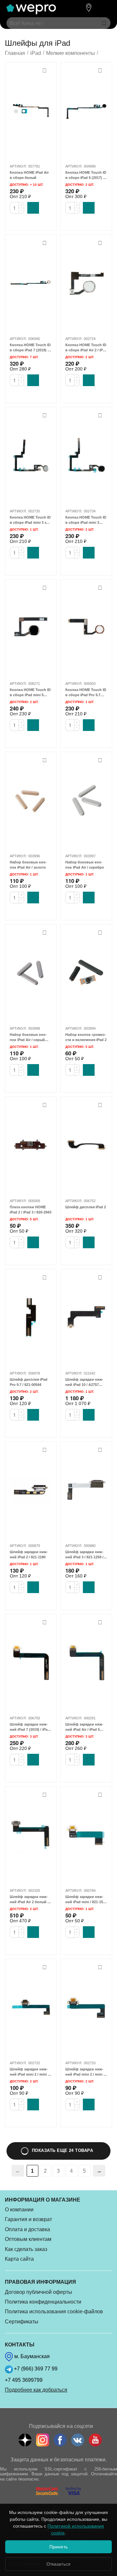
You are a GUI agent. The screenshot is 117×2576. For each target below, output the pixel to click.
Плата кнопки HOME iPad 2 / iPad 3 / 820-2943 (31, 1210)
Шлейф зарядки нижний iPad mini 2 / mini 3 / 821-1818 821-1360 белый (85, 2072)
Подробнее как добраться (36, 2390)
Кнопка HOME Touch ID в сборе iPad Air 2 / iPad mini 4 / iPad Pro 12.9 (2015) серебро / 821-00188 (86, 348)
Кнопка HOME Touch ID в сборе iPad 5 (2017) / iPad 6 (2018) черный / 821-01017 (86, 175)
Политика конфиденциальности (43, 2302)
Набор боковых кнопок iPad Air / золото (28, 865)
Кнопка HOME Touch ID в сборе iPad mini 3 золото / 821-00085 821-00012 (30, 520)
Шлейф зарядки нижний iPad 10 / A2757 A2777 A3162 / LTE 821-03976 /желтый (85, 1382)
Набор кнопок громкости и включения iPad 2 (86, 1037)
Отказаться (58, 2564)
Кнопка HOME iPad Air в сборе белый (29, 175)
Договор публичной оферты (39, 2292)
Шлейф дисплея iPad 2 (86, 1207)
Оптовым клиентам (28, 2239)
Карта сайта (19, 2259)
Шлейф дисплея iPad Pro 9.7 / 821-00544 (29, 1382)
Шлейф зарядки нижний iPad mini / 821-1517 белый (86, 1900)
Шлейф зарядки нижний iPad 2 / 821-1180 (29, 1554)
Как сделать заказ (26, 2249)
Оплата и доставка (27, 2229)
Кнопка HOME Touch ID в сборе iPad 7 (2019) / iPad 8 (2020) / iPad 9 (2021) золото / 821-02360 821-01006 (30, 348)
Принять (58, 2547)
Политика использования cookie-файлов (54, 2312)
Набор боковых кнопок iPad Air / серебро (85, 865)
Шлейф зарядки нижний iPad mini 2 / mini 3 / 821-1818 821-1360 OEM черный (30, 2072)
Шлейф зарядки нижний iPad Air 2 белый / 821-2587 (29, 1900)
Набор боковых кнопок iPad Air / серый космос (28, 1037)
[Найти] (104, 23)
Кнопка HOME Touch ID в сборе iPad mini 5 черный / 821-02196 (30, 693)
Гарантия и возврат (28, 2219)
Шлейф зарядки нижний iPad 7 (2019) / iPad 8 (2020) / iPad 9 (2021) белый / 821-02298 (30, 1727)
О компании (19, 2210)
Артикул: (18, 166)
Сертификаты (22, 2322)
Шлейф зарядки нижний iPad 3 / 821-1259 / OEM (84, 1555)
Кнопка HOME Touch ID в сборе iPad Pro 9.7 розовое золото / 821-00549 (86, 693)
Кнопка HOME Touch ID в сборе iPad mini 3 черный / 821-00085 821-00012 (86, 520)
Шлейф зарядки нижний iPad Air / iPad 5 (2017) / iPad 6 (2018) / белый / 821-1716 (84, 1727)
